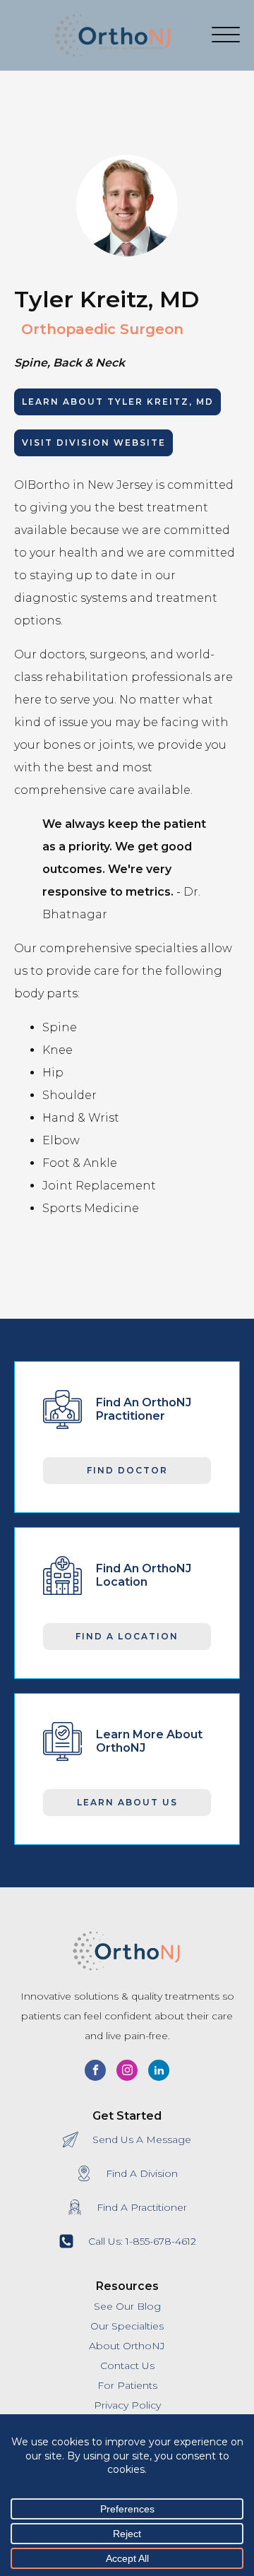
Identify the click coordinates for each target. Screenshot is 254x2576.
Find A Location (127, 1636)
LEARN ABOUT (118, 402)
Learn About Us (127, 1802)
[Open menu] (226, 35)
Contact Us (127, 2366)
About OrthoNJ (127, 2346)
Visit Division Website (94, 443)
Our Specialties (127, 2326)
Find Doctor (127, 1470)
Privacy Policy (127, 2405)
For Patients (127, 2385)
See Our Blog (127, 2306)
